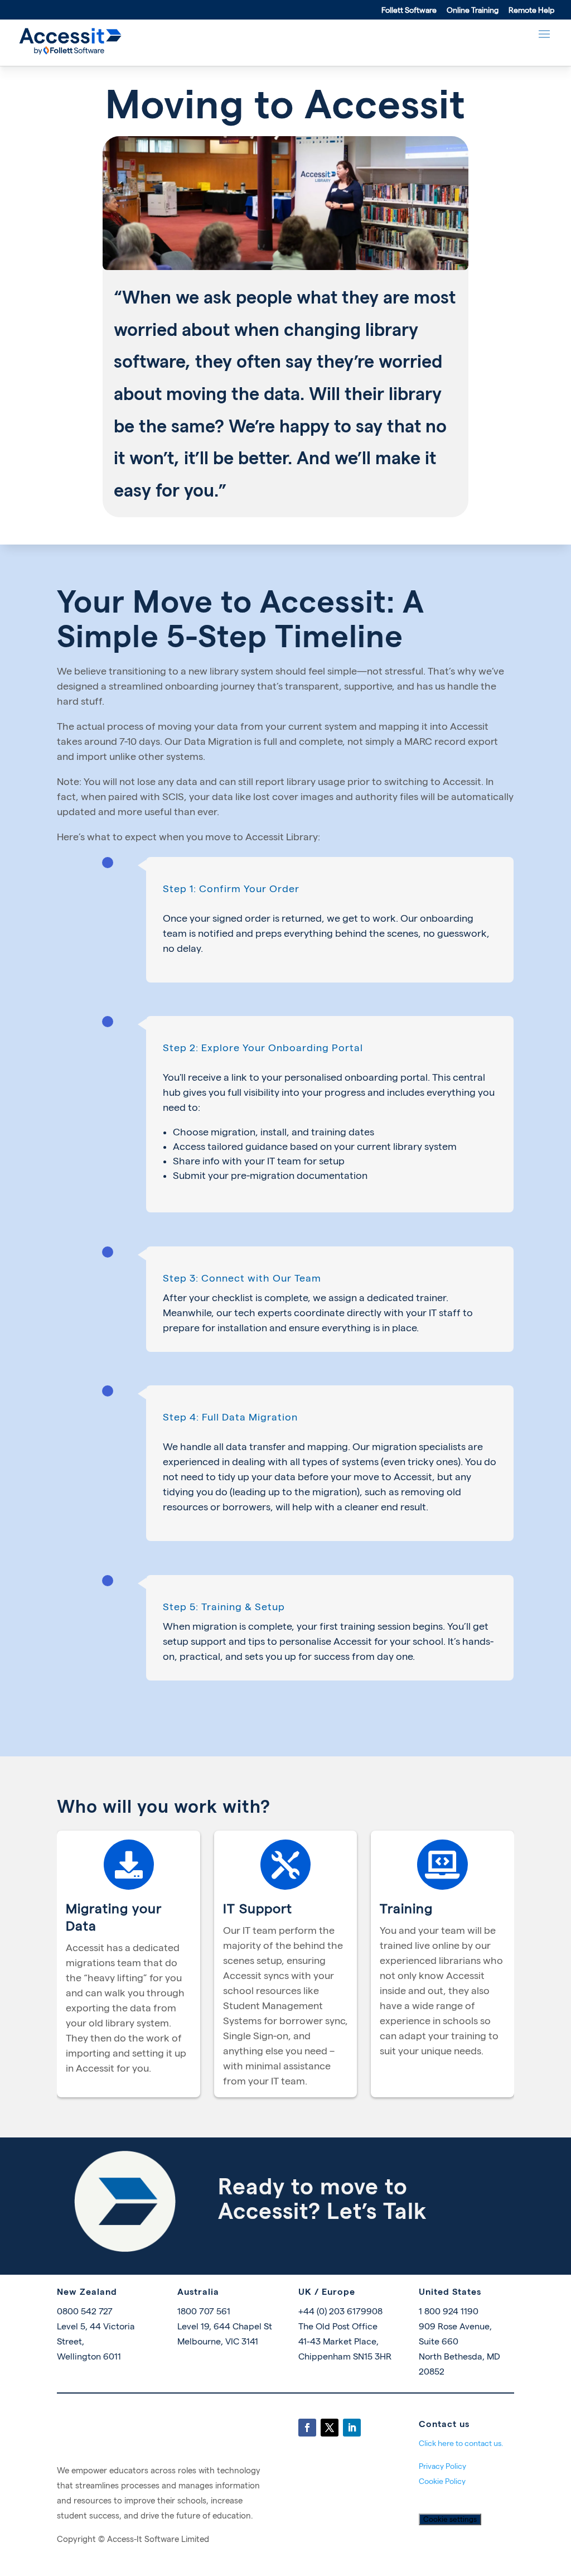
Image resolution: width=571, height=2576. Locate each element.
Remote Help (531, 10)
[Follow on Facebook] (307, 2428)
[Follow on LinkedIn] (352, 2428)
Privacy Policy (442, 2466)
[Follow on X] (330, 2428)
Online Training (473, 10)
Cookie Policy (442, 2481)
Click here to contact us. (461, 2443)
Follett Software (409, 10)
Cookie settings (450, 2519)
